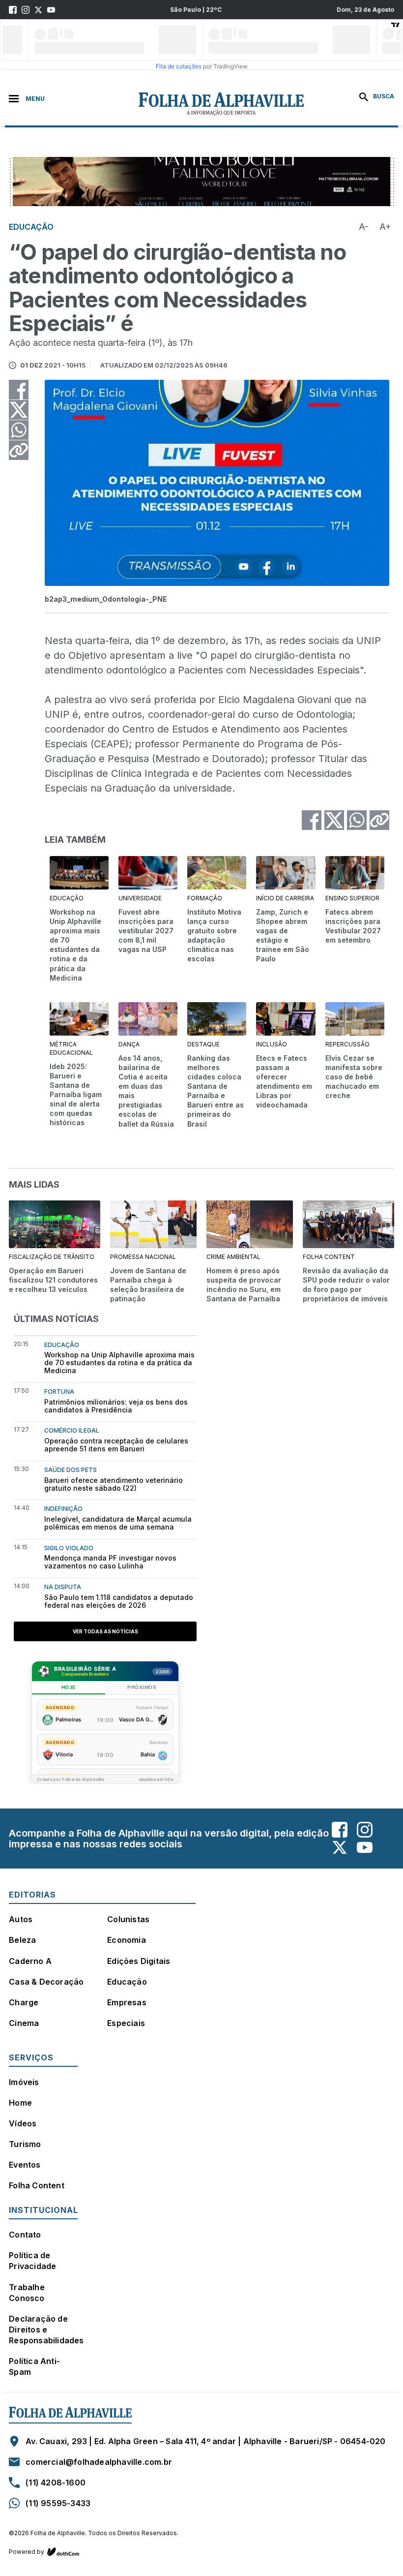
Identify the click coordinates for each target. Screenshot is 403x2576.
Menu (35, 99)
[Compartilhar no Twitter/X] (19, 410)
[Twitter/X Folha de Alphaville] (38, 10)
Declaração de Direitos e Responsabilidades (46, 2330)
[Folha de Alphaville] (170, 104)
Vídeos (23, 2123)
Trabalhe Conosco (27, 2293)
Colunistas (128, 1919)
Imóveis (24, 2082)
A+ (385, 227)
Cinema (24, 2023)
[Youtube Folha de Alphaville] (51, 10)
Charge (24, 2002)
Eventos (25, 2165)
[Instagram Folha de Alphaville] (26, 10)
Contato (25, 2235)
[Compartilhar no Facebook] (19, 390)
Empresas (127, 2002)
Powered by (27, 2552)
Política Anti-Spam (34, 2366)
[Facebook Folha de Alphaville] (13, 10)
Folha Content (37, 2185)
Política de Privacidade (32, 2261)
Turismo (25, 2144)
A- (364, 227)
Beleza (22, 1940)
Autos (21, 1919)
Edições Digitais (139, 1961)
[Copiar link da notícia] (19, 450)
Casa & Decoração (46, 1982)
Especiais (126, 2023)
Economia (127, 1940)
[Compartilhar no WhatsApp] (19, 430)
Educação (127, 1982)
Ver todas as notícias (105, 1631)
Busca (383, 96)
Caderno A (30, 1961)
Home (20, 2103)
